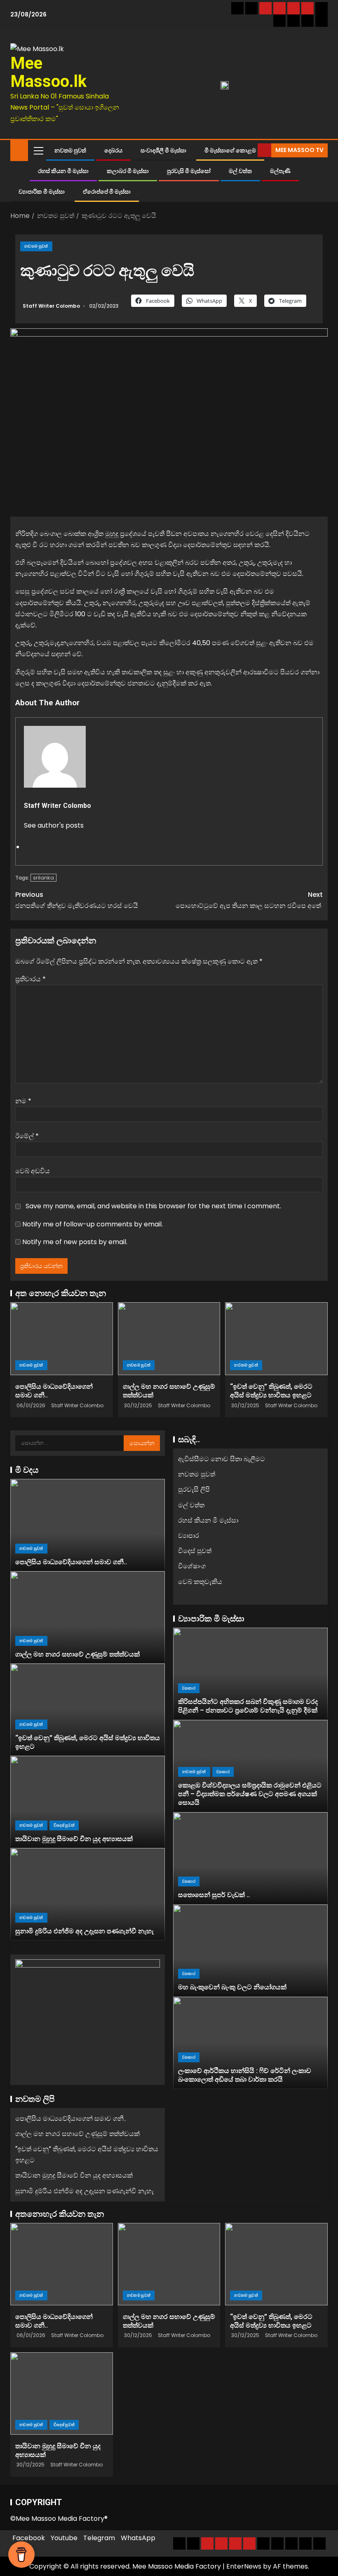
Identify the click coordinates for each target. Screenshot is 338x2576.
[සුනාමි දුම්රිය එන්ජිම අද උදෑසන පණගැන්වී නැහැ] (88, 1894)
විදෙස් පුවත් (64, 1825)
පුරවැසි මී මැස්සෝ (189, 171)
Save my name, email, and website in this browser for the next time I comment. (153, 1206)
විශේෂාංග (192, 1566)
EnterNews (244, 2566)
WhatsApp (138, 2538)
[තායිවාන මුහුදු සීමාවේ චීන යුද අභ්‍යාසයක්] (88, 1802)
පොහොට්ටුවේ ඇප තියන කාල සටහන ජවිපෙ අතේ (249, 900)
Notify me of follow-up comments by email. (93, 1224)
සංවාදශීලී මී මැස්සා (163, 150)
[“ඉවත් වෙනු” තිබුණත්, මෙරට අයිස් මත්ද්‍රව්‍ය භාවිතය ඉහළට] (276, 1339)
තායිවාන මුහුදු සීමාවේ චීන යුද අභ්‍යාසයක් (74, 1839)
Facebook (29, 2538)
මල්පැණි (280, 171)
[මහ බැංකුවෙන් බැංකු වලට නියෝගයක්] (250, 1951)
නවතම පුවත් (70, 150)
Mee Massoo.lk (48, 72)
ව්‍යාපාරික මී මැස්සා (42, 192)
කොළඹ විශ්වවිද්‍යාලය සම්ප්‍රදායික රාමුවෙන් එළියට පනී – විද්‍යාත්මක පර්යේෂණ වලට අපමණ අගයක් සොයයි (250, 1794)
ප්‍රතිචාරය (31, 979)
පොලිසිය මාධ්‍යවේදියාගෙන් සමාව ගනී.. (71, 1562)
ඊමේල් (27, 1136)
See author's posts (54, 825)
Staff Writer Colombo (52, 306)
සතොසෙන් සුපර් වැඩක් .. (214, 1895)
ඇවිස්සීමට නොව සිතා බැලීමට (222, 1459)
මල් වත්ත (240, 171)
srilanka (43, 878)
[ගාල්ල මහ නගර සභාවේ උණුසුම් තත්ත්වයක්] (169, 1339)
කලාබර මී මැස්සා (128, 171)
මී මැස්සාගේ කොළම (230, 150)
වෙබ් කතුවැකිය (200, 1582)
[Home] (19, 150)
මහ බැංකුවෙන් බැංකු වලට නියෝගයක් (232, 1987)
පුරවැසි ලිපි (194, 1489)
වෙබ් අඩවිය (33, 1171)
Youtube (64, 2538)
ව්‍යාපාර (189, 1536)
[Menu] (38, 150)
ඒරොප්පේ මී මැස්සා (107, 192)
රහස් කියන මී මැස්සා (63, 171)
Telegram (99, 2538)
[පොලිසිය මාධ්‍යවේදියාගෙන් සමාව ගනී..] (62, 1339)
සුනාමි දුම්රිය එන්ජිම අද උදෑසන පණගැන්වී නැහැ (84, 1931)
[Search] (250, 150)
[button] (38, 150)
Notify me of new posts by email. (75, 1242)
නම (23, 1101)
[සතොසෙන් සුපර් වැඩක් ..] (250, 1858)
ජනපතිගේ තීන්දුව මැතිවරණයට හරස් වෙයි (77, 900)
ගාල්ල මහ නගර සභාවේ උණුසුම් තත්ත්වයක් (77, 1654)
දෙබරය (113, 150)
